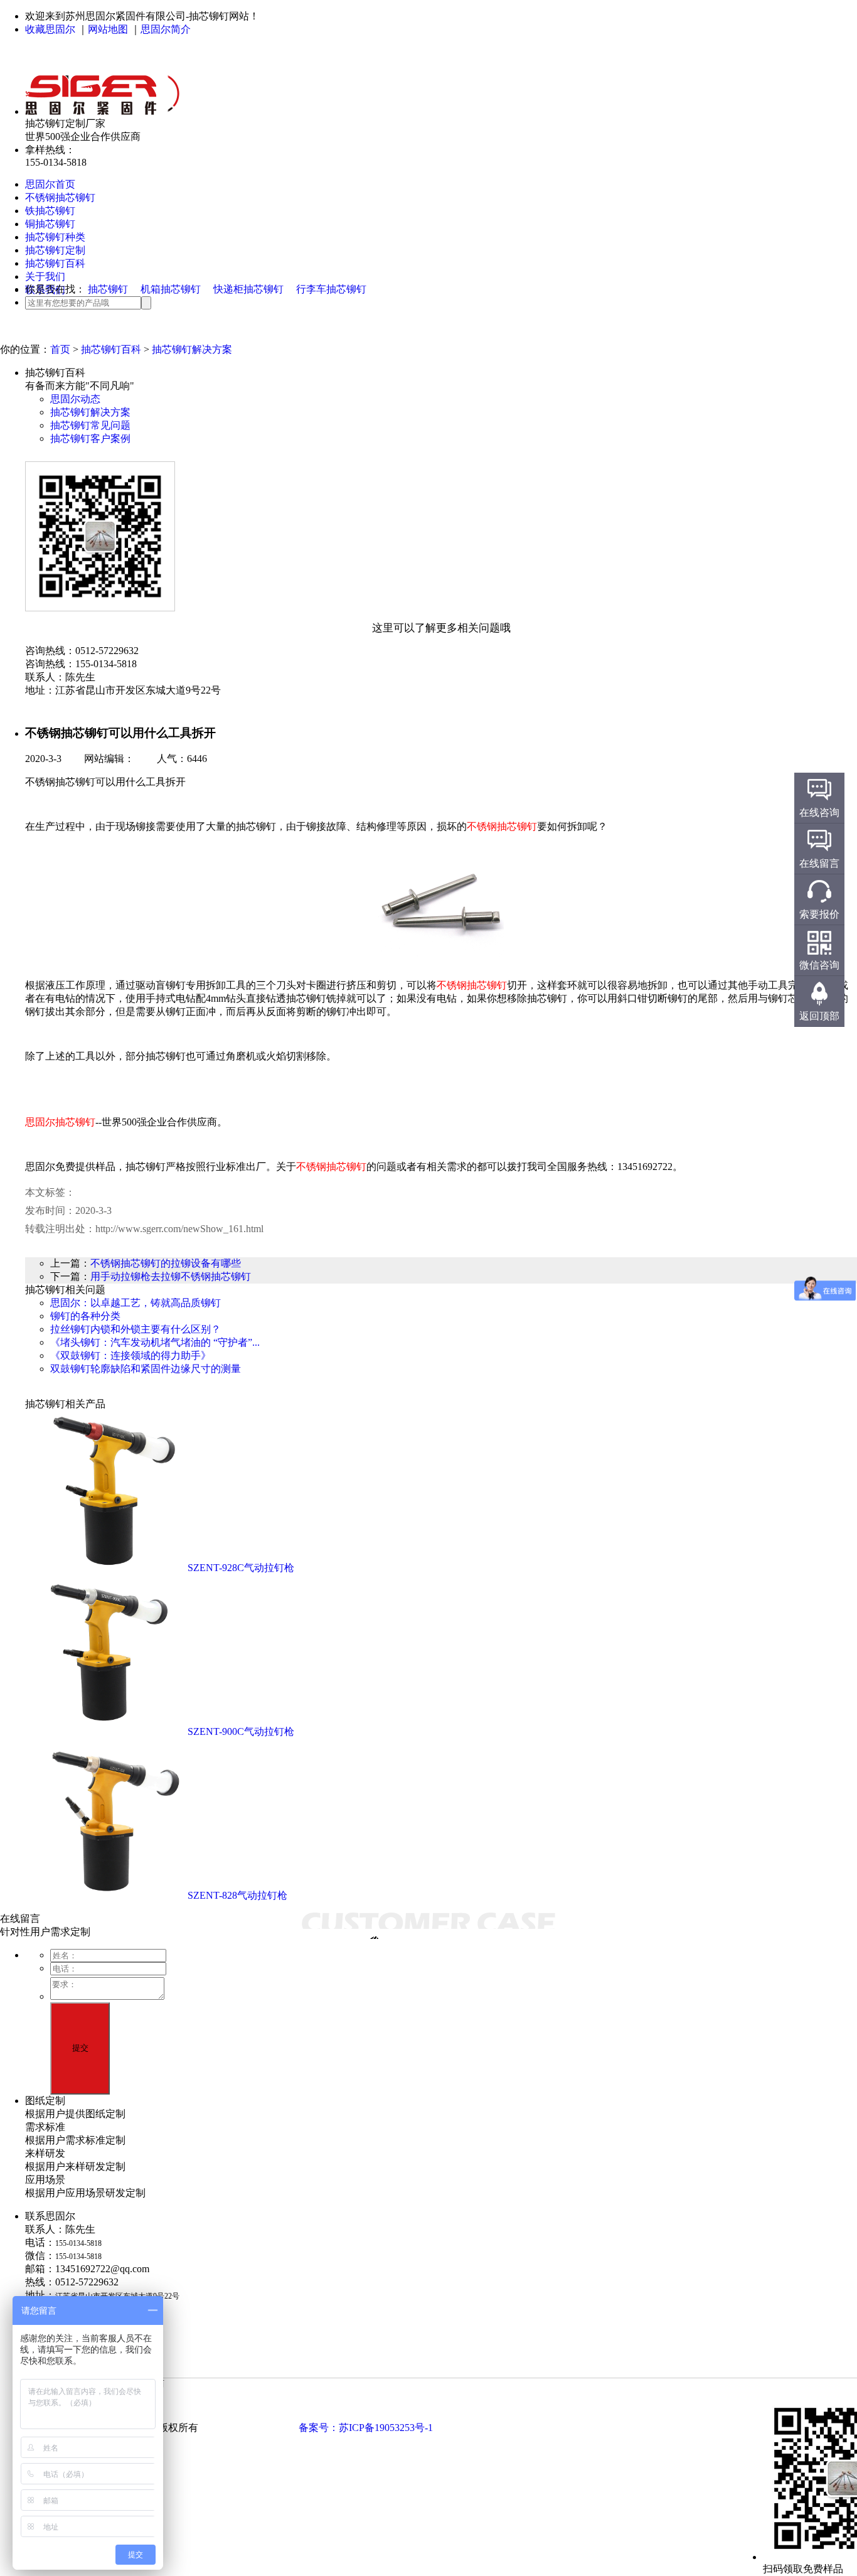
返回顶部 (819, 1016)
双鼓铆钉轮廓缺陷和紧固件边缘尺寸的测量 (146, 1369)
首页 (60, 349)
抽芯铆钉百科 (55, 263)
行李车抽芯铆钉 (331, 289)
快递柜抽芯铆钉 (248, 289)
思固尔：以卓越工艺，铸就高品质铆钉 (136, 1303)
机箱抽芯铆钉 (171, 289)
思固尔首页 (50, 184)
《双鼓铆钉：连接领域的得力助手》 (130, 1355)
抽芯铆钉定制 (55, 250)
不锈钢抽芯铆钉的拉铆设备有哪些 (166, 1263)
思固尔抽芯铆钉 (60, 1122)
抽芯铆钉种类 (55, 237)
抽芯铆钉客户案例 (90, 438)
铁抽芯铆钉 (50, 211)
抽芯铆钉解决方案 (192, 349)
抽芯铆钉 (108, 289)
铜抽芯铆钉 (50, 224)
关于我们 (45, 276)
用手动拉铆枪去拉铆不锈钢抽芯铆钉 (171, 1276)
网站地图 (108, 29)
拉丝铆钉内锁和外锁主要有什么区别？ (136, 1329)
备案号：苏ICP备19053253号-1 (366, 2428)
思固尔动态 (75, 399)
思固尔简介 (166, 29)
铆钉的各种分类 (85, 1316)
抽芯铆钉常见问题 (90, 425)
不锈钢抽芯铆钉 (60, 197)
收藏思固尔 (50, 29)
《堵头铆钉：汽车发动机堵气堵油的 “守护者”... (155, 1342)
